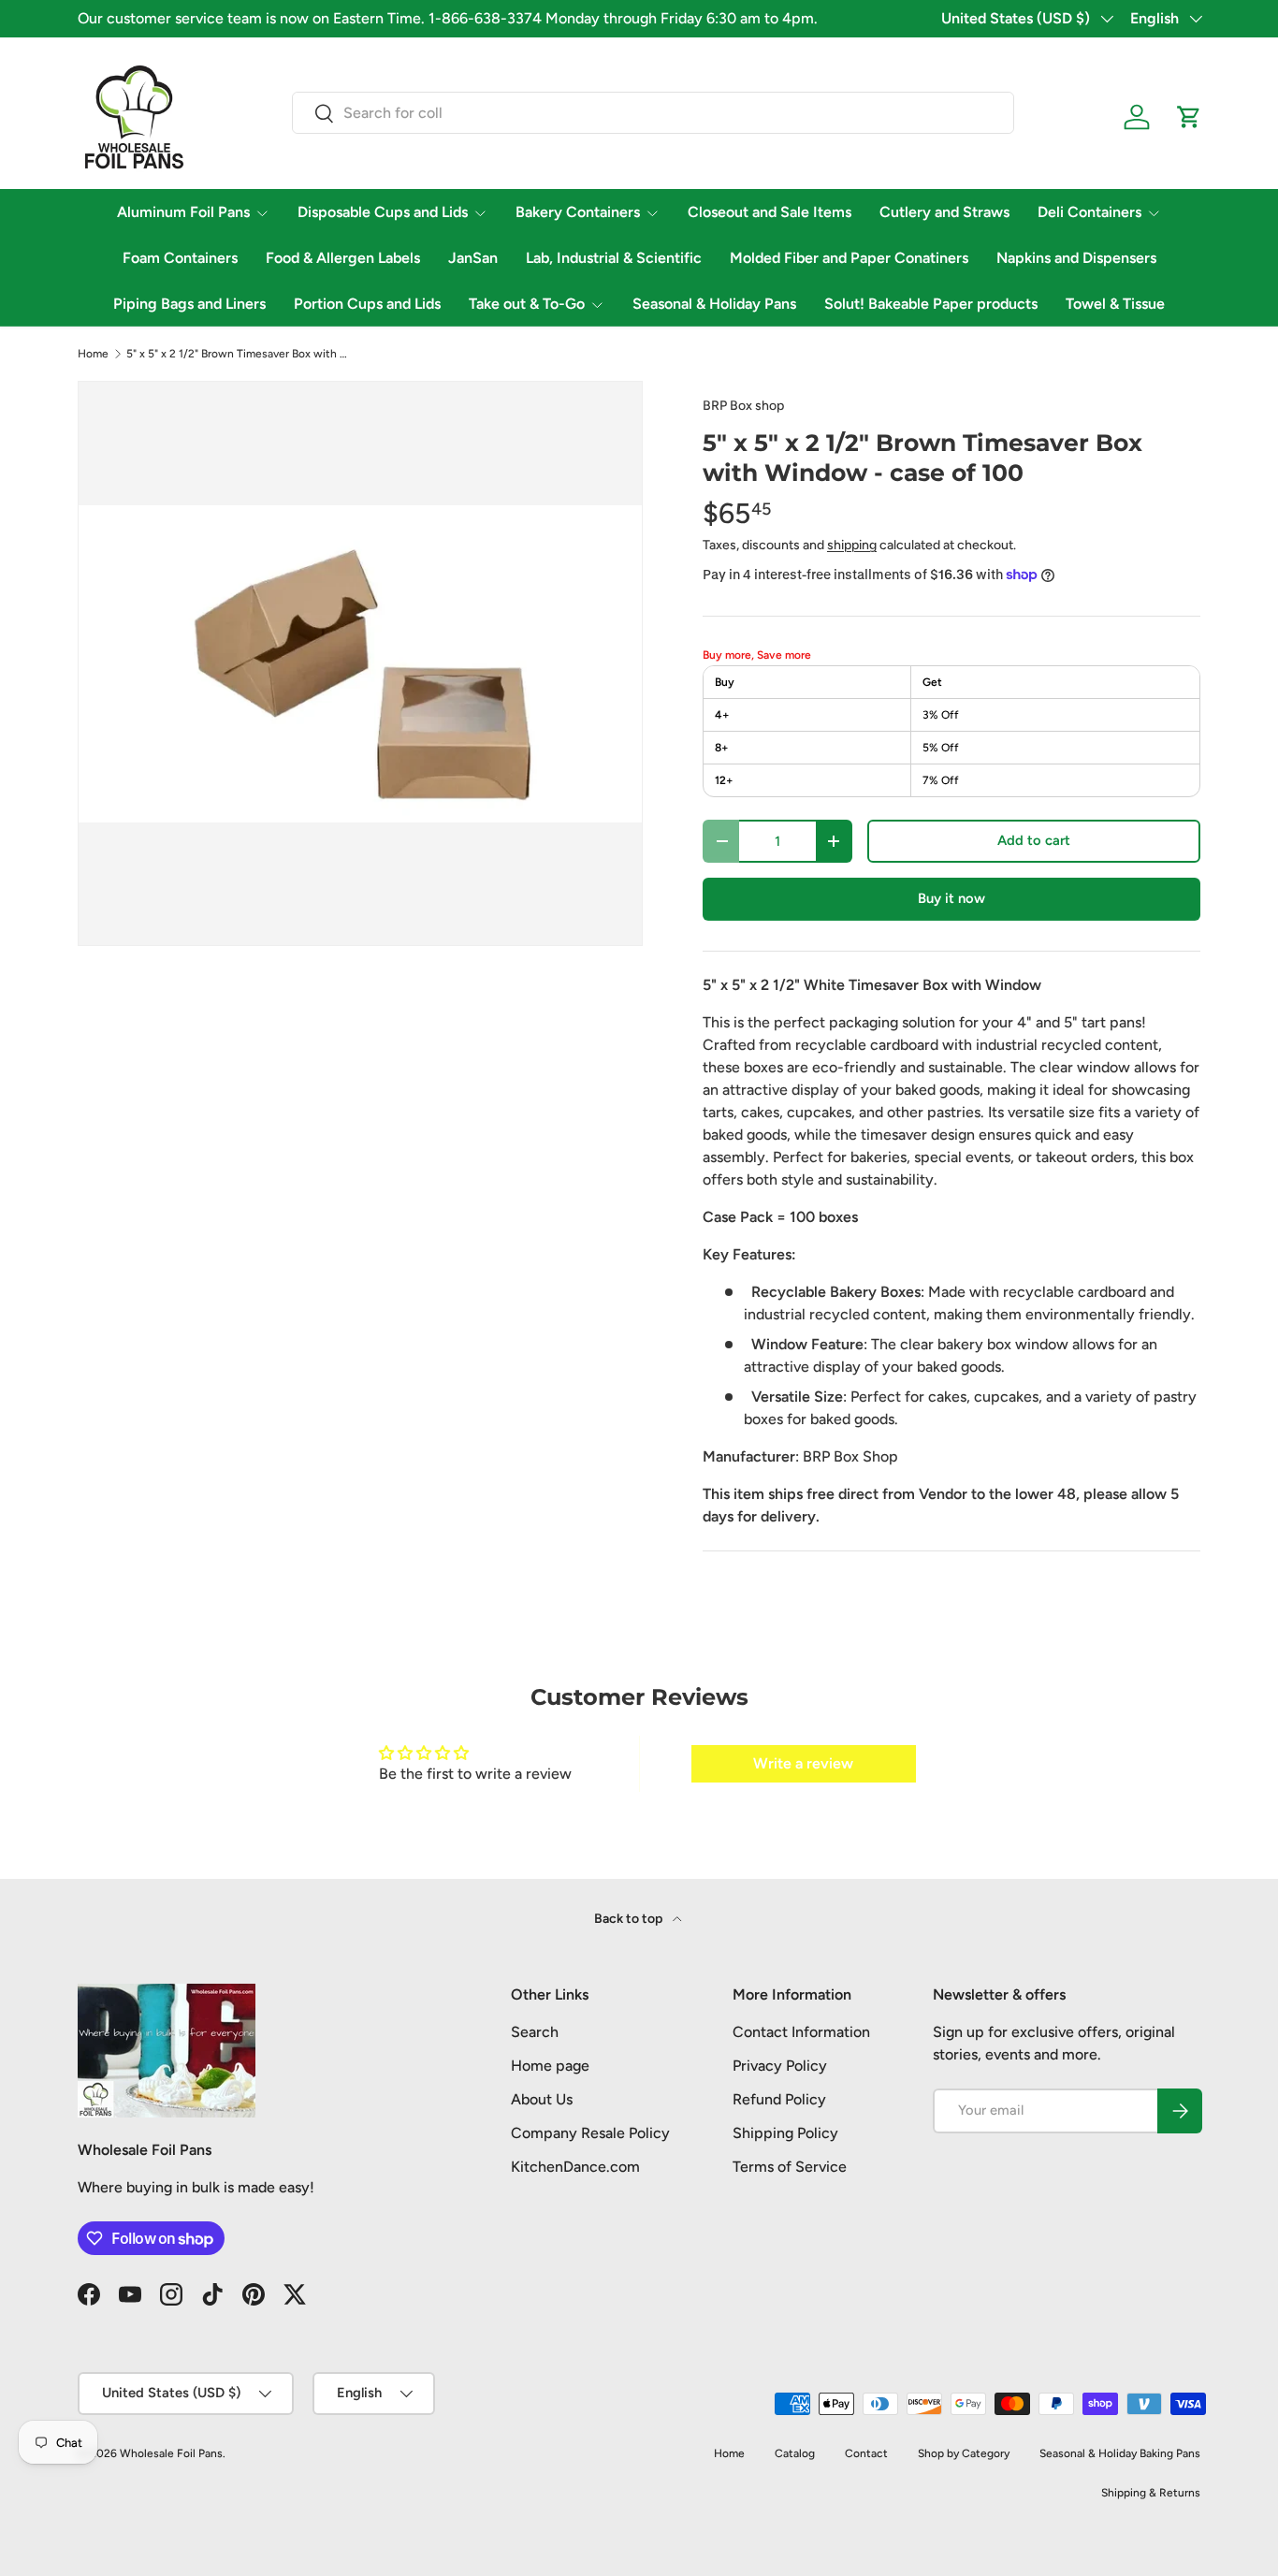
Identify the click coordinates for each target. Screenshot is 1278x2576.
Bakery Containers (578, 212)
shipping (852, 545)
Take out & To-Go (527, 304)
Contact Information (801, 2032)
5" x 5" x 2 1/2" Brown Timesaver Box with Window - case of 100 (239, 354)
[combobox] (653, 113)
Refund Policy (779, 2099)
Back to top (630, 1919)
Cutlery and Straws (944, 212)
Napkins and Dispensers (1076, 258)
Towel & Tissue (1115, 304)
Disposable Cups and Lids (383, 212)
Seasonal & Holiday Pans (714, 304)
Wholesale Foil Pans (171, 2453)
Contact (866, 2453)
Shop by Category (964, 2453)
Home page (550, 2066)
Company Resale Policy (590, 2133)
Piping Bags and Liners (189, 304)
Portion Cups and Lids (367, 304)
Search (535, 2032)
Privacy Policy (780, 2066)
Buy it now (951, 898)
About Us (542, 2099)
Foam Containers (180, 258)
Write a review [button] (803, 1763)
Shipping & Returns (1151, 2493)
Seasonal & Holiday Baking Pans (1120, 2453)
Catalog (795, 2453)
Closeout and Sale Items (770, 212)
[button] (1189, 117)
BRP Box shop (743, 406)
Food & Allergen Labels (343, 258)
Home (93, 354)
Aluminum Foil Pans (183, 212)
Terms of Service (790, 2167)
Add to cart (1034, 840)
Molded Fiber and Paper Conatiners (849, 258)
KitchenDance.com (575, 2167)
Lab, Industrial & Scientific (614, 258)
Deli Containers (1089, 212)
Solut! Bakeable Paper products (931, 304)
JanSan (473, 258)
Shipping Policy (785, 2133)
